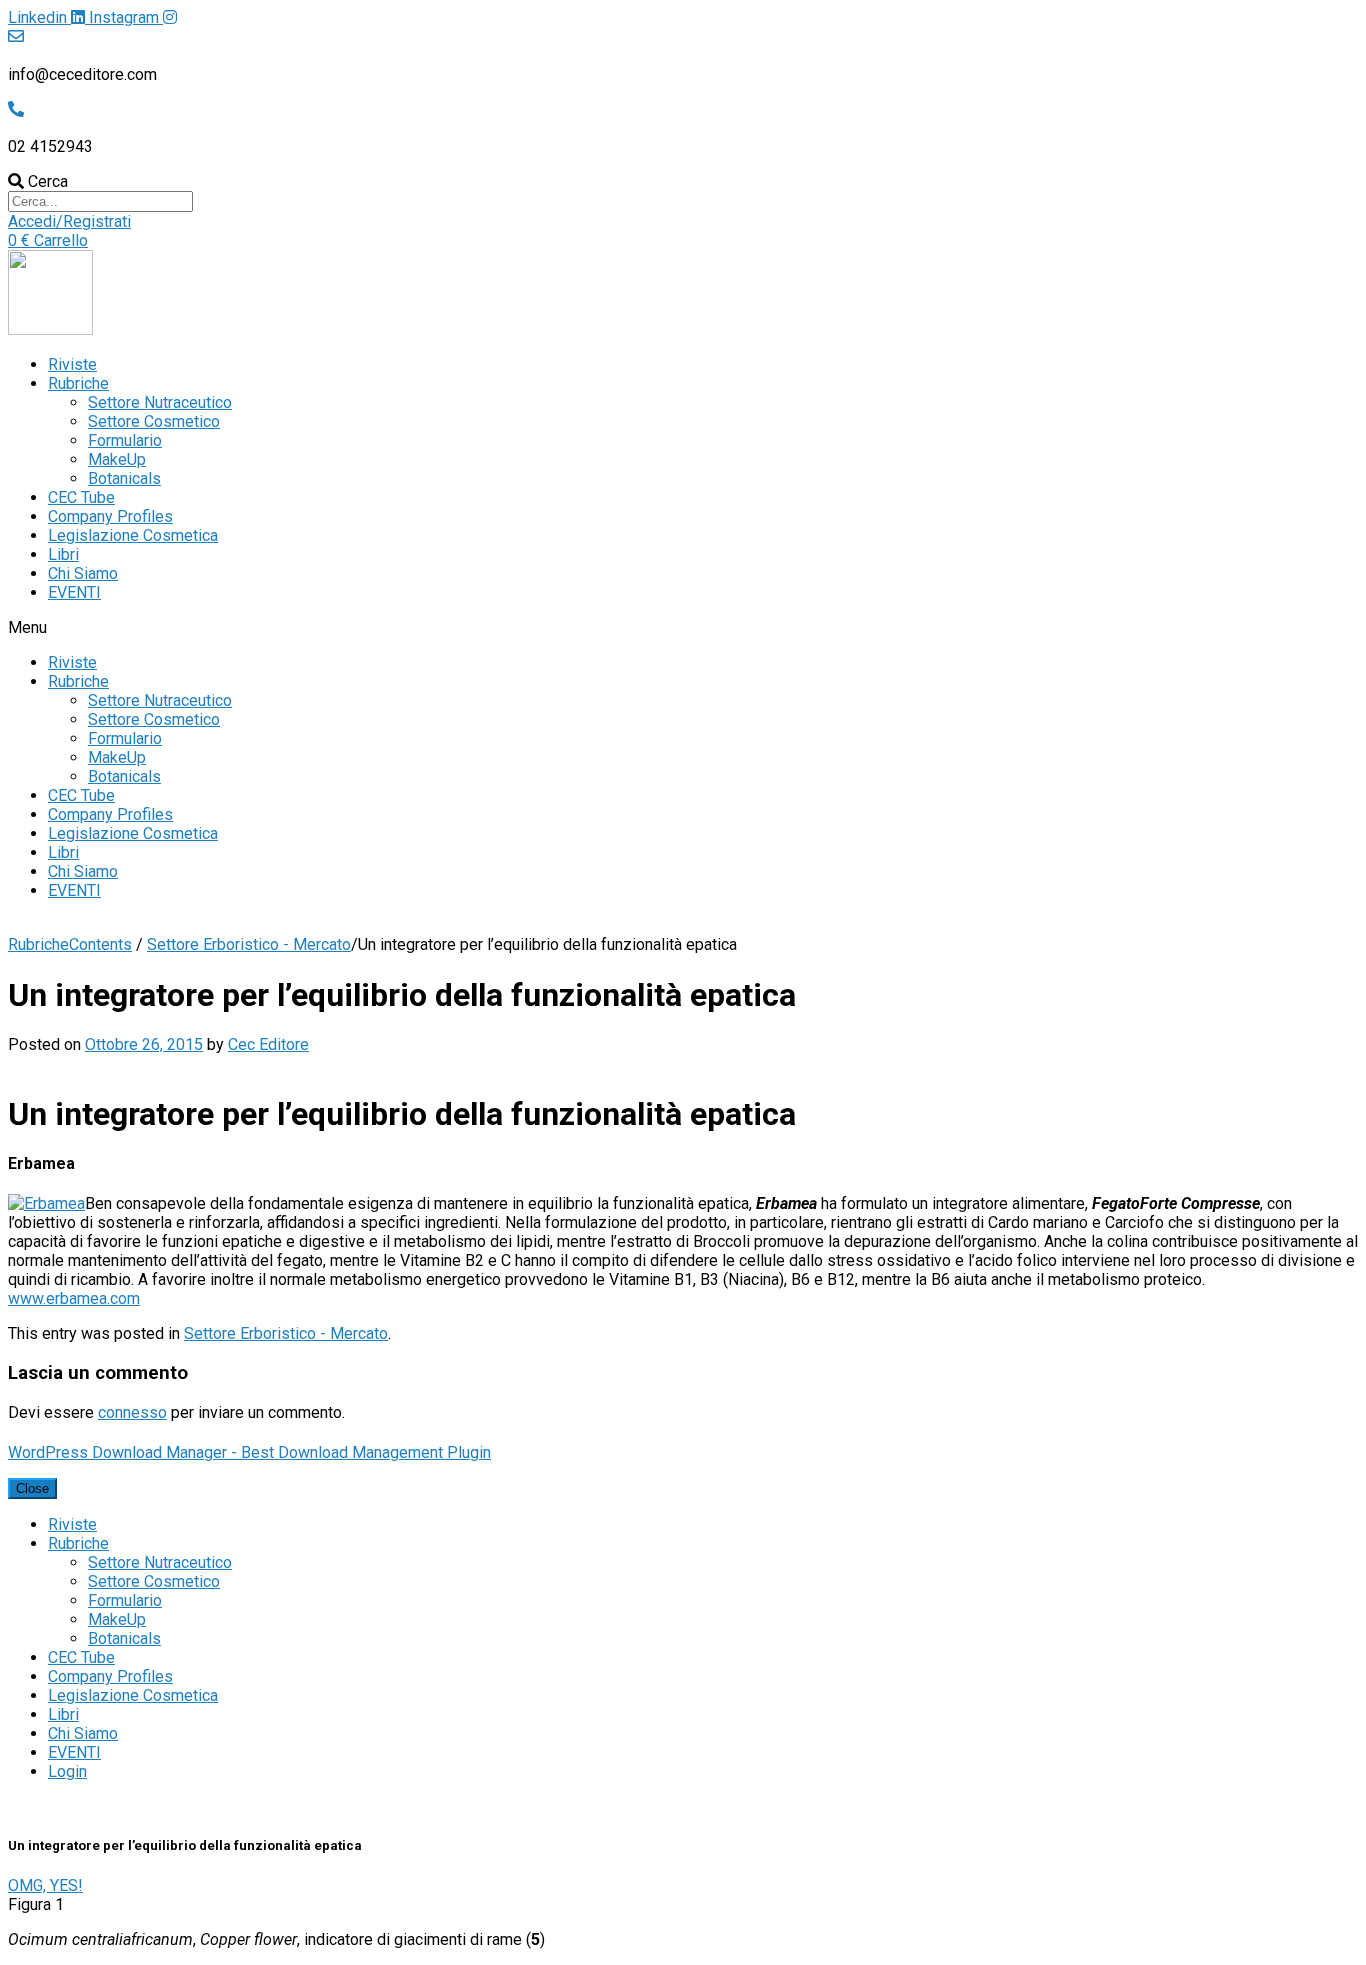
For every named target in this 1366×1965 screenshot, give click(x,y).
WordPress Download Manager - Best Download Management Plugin (249, 1452)
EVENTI (74, 592)
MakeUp (117, 459)
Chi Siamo (83, 573)
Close (32, 1488)
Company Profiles (110, 516)
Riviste (72, 364)
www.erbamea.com (74, 1298)
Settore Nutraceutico (160, 402)
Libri (63, 554)
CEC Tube (81, 497)
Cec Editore (268, 1044)
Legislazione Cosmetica (133, 535)
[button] (69, 221)
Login (67, 1771)
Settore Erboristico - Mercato (249, 944)
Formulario (125, 440)
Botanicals (124, 478)
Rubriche (78, 383)
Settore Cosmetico (154, 421)
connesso (132, 1412)
